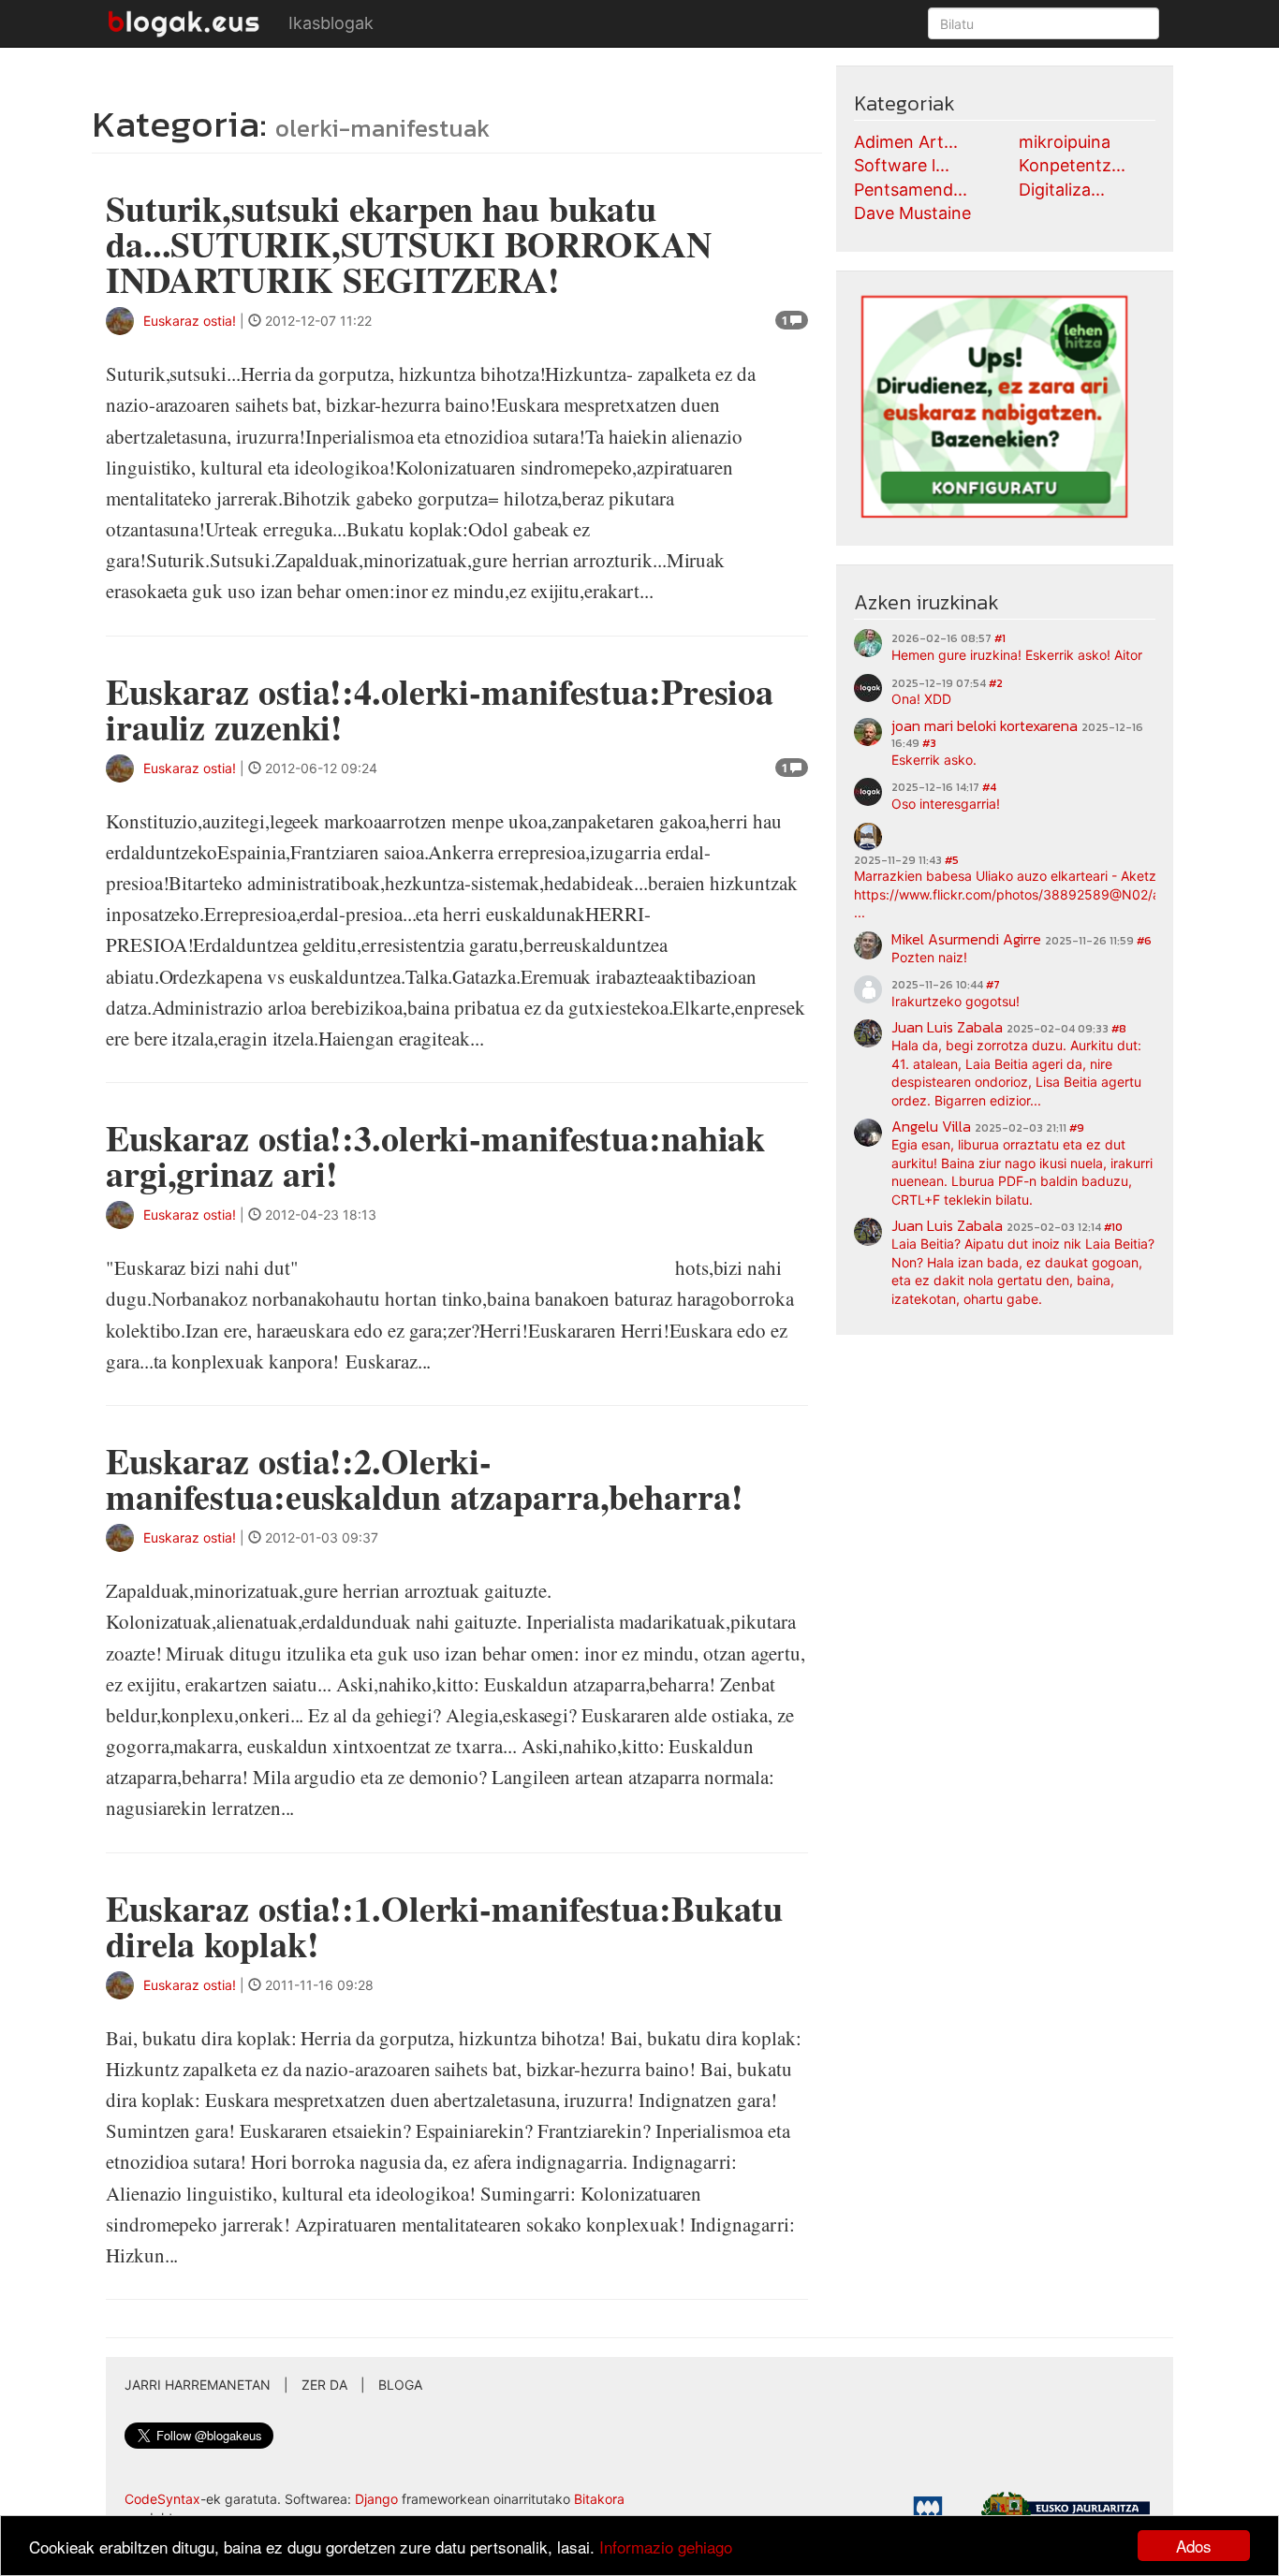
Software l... (902, 165)
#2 (996, 683)
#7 (993, 985)
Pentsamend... (911, 190)
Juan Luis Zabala (947, 1027)
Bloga (400, 2385)
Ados (1194, 2546)
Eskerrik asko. (934, 760)
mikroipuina (1065, 142)
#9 (1077, 1128)
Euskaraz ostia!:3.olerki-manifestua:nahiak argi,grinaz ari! (435, 1156)
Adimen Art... (906, 142)
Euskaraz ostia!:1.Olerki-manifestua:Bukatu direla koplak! (444, 1926)
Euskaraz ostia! (190, 321)
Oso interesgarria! (946, 804)
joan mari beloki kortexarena (985, 725)
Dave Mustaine (912, 213)
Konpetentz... (1072, 165)
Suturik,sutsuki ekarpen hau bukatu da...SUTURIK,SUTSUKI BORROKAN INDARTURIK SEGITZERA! (409, 244)
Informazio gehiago (666, 2547)
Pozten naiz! (929, 957)
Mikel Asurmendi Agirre (966, 939)
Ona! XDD (921, 699)
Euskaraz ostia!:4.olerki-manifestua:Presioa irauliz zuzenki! (440, 709)
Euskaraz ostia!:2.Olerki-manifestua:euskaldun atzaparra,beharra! (425, 1478)
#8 (1119, 1029)
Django (376, 2499)
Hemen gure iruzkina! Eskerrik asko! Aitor (1017, 655)
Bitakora (599, 2499)
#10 (1113, 1227)
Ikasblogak (331, 23)
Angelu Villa (931, 1126)
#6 (1144, 941)
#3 (929, 743)
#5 (952, 860)
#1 (1000, 638)
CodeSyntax (162, 2499)
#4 (989, 787)
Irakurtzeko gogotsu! (956, 1001)
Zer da (324, 2385)
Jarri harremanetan (198, 2385)
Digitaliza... (1062, 190)
